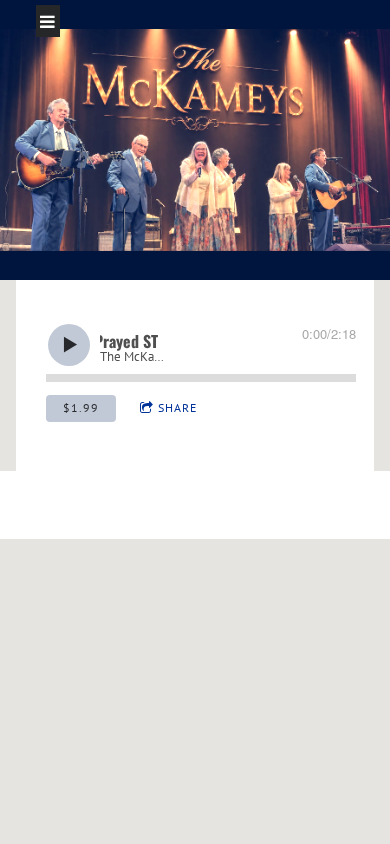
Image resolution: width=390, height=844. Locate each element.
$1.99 (81, 407)
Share (177, 407)
